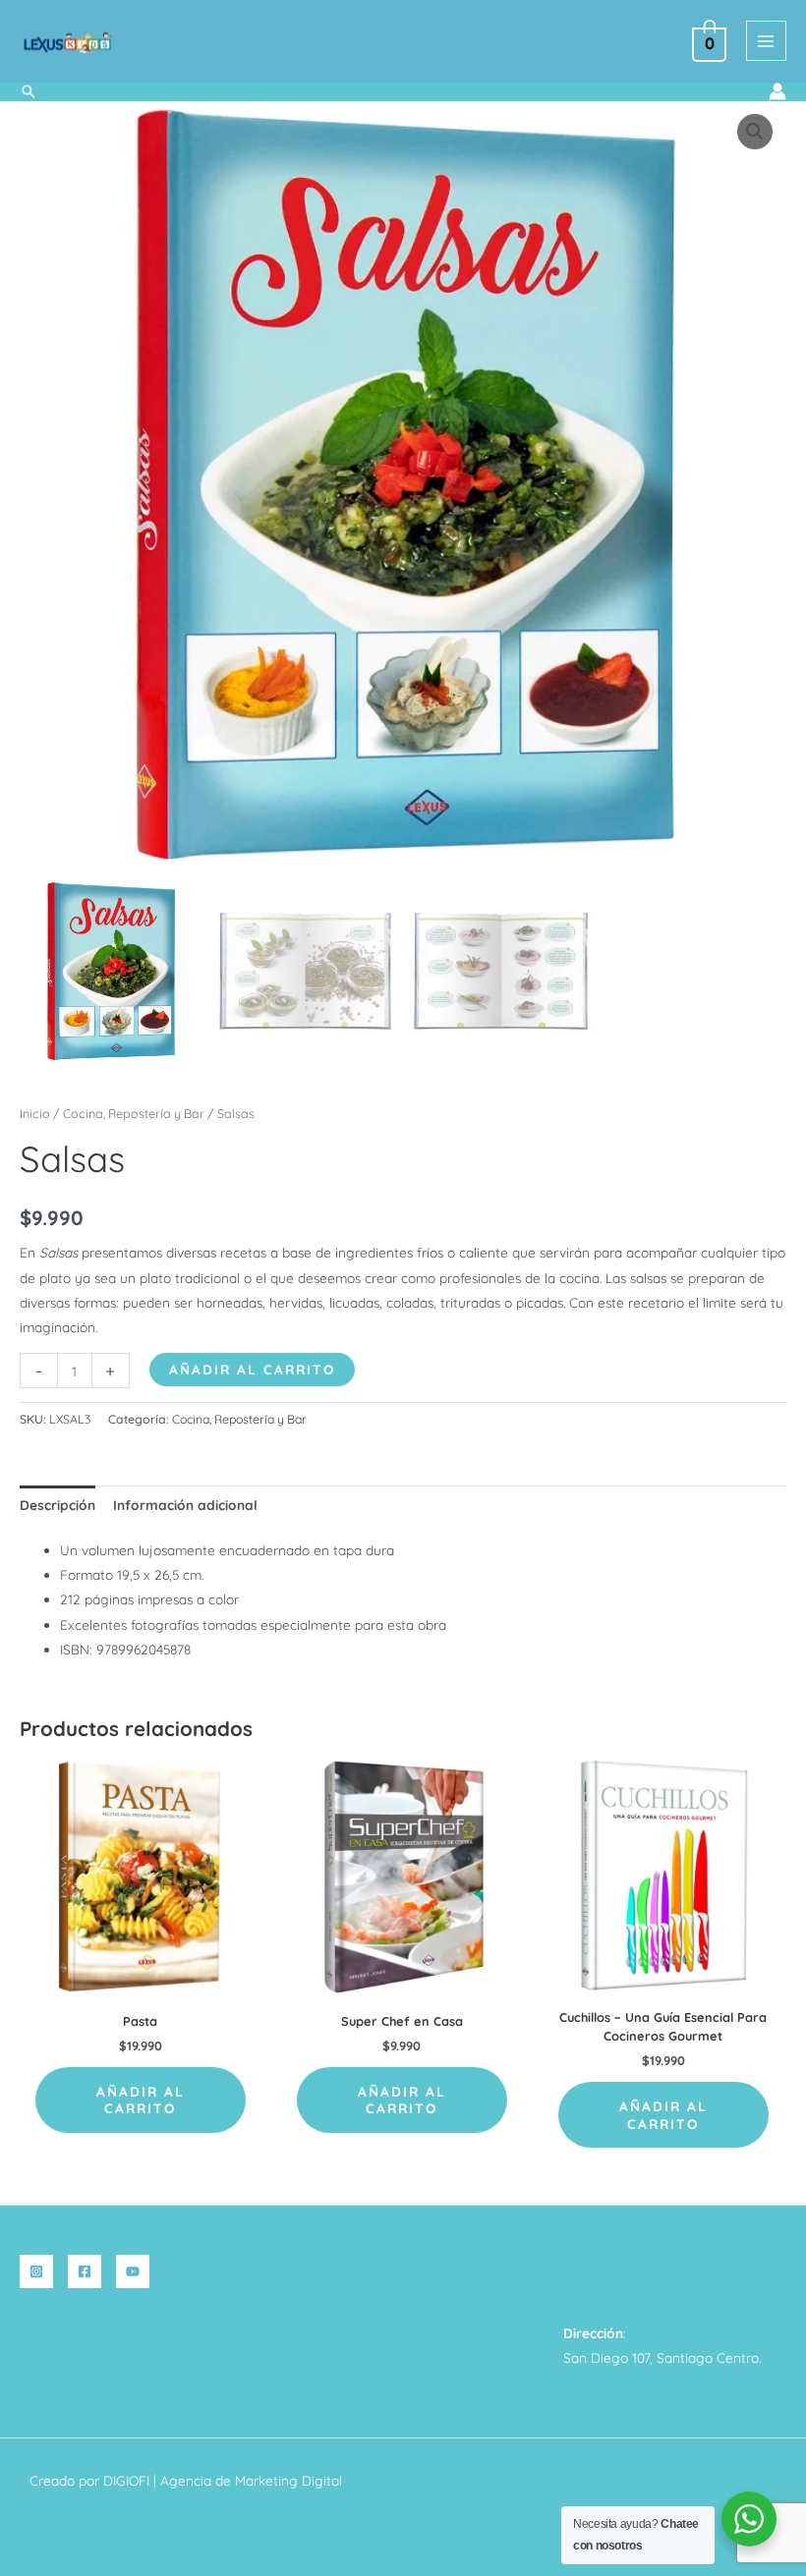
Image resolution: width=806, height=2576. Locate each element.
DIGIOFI (126, 2480)
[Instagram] (36, 2271)
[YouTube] (133, 2271)
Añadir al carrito (252, 1369)
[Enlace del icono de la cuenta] (777, 91)
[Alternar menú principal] (766, 41)
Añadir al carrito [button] (141, 2100)
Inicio (35, 1113)
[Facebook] (85, 2271)
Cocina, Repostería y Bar (134, 1113)
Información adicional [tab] (185, 1505)
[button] (29, 91)
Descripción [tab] (58, 1505)
